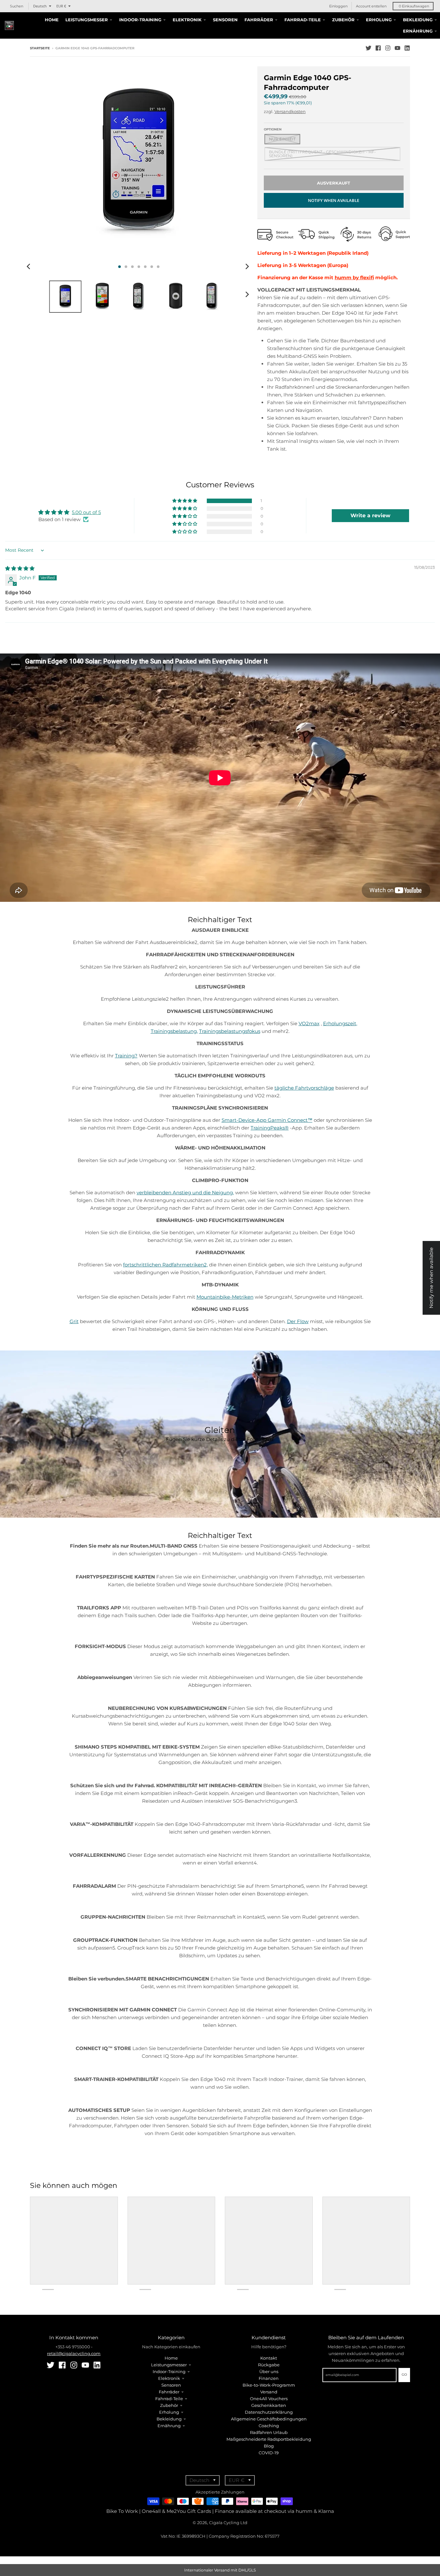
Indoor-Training (169, 2371)
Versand (269, 2392)
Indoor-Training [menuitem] (140, 20)
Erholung (169, 2412)
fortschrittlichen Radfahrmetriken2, (165, 1265)
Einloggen (338, 6)
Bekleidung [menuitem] (418, 20)
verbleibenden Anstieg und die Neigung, (185, 1193)
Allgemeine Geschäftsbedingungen (269, 2419)
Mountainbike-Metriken (225, 1297)
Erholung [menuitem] (379, 20)
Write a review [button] (370, 515)
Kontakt (269, 2358)
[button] (185, 501)
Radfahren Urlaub (269, 2432)
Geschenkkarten (269, 2405)
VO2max (309, 1023)
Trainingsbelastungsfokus (230, 1031)
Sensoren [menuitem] (225, 20)
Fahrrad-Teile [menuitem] (303, 20)
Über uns (269, 2371)
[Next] (247, 267)
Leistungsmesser (169, 2365)
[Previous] (29, 267)
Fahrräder (169, 2392)
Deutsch (40, 6)
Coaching (269, 2426)
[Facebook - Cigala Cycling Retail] (378, 48)
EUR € (61, 6)
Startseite (40, 48)
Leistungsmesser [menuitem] (87, 20)
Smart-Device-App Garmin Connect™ (267, 1120)
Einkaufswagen (414, 6)
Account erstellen (371, 6)
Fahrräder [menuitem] (259, 20)
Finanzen (269, 2378)
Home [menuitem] (52, 20)
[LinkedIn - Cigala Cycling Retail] (407, 48)
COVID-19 (269, 2453)
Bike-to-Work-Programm (269, 2385)
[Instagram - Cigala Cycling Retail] (388, 48)
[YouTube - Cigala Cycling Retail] (397, 48)
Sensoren (171, 2385)
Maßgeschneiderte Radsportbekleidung (269, 2439)
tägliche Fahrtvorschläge (304, 1088)
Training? (126, 1056)
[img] (20, 568)
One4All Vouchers (269, 2399)
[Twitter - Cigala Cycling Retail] (368, 48)
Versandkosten (290, 111)
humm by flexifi (354, 277)
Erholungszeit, (340, 1023)
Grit (74, 1321)
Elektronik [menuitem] (187, 20)
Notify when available (334, 200)
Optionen (273, 129)
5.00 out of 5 (86, 512)
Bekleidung (169, 2419)
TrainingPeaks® (270, 1128)
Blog (269, 2446)
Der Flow (298, 1321)
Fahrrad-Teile (169, 2399)
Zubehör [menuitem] (343, 20)
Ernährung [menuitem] (418, 31)
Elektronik (169, 2378)
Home (171, 2358)
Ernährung (169, 2426)
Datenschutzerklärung (269, 2412)
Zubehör (169, 2405)
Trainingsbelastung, (174, 1031)
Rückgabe (269, 2365)
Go (404, 2375)
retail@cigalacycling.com (74, 2353)
